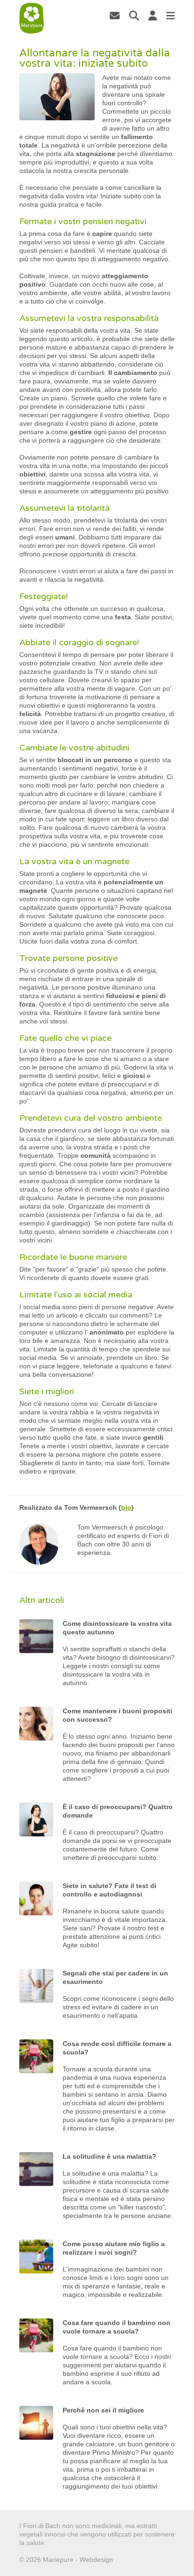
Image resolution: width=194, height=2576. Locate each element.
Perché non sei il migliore (103, 2410)
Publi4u (126, 2560)
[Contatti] (115, 16)
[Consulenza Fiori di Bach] (32, 18)
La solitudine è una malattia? (109, 2156)
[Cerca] (134, 16)
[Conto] (153, 16)
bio (126, 1507)
